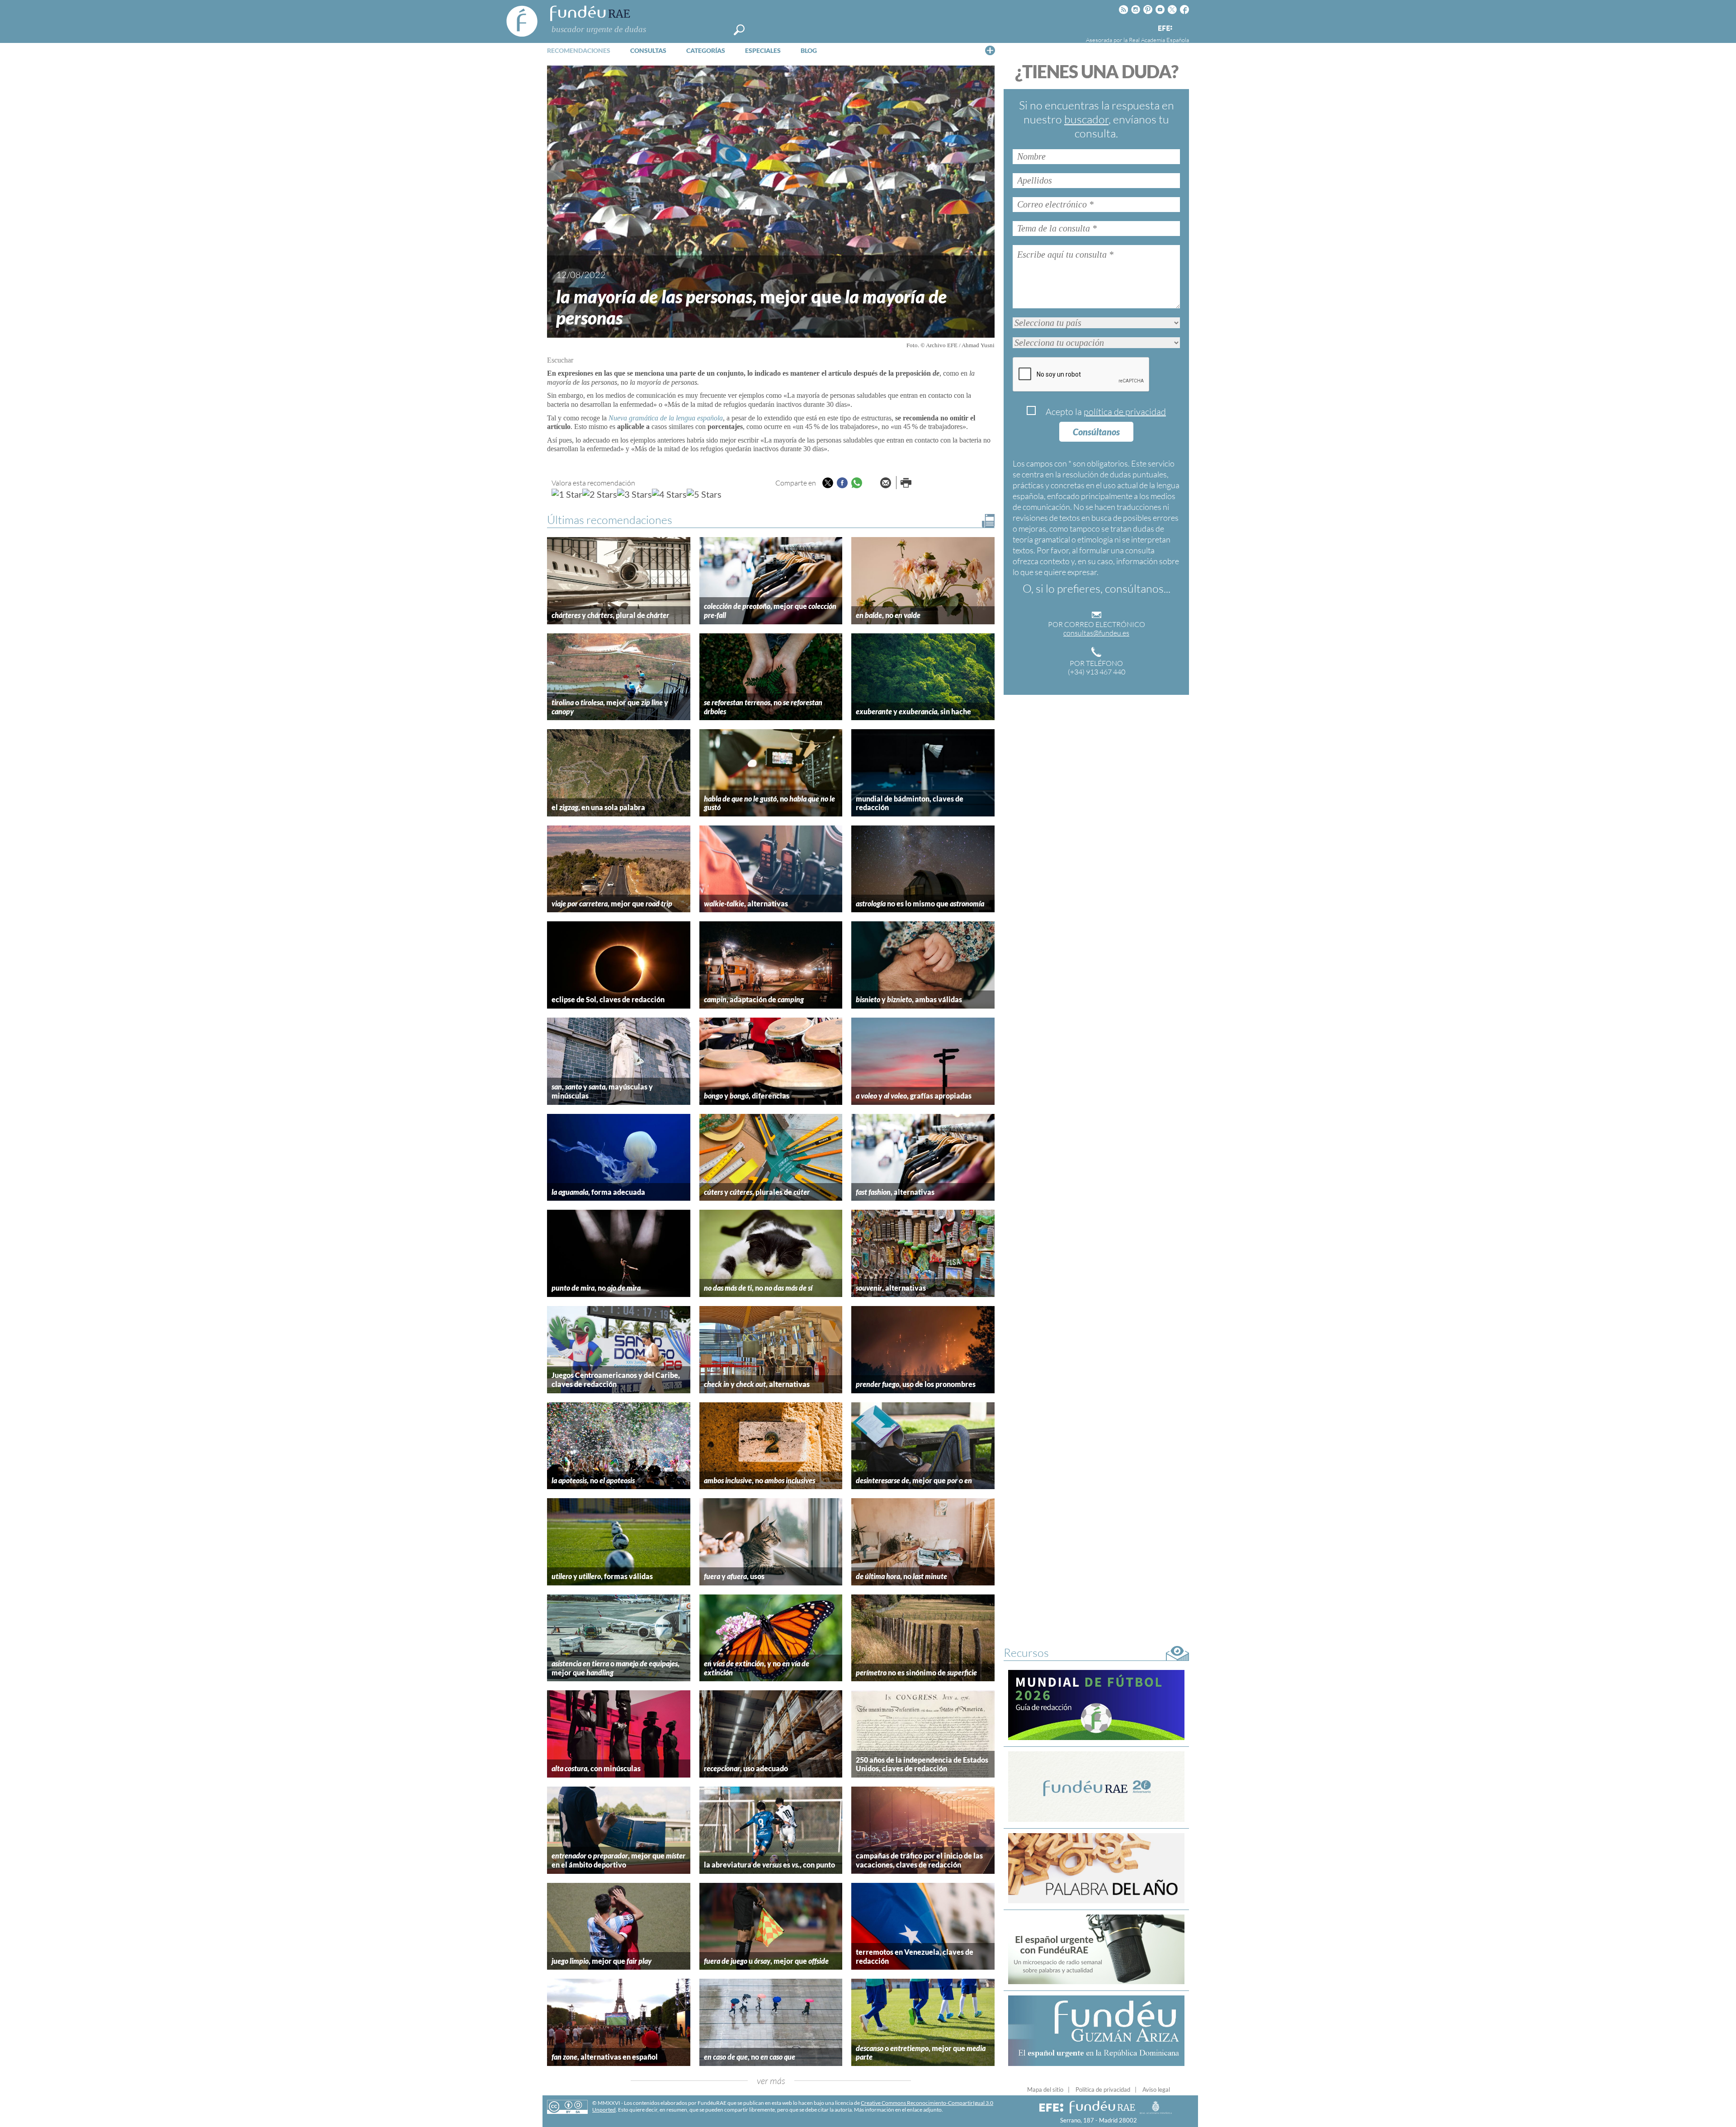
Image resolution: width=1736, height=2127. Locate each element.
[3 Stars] (634, 494)
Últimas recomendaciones (610, 520)
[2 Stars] (600, 494)
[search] (739, 30)
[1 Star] (567, 494)
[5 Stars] (704, 494)
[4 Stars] (669, 494)
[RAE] (1183, 27)
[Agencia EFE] (1165, 29)
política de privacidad (1125, 412)
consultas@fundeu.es (1096, 633)
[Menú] (990, 50)
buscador (1086, 119)
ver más (771, 2081)
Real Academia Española (1159, 40)
